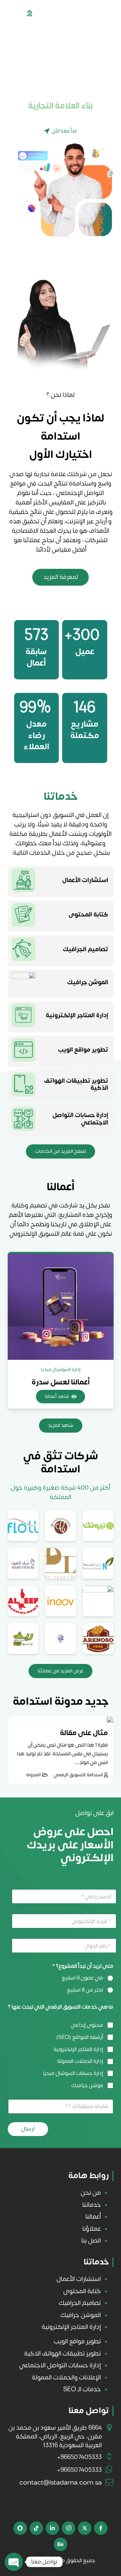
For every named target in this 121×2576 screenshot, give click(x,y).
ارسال (28, 2129)
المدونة (33, 1775)
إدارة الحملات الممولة (80, 2061)
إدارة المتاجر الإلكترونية (77, 1015)
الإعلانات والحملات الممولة (66, 2377)
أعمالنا (93, 2217)
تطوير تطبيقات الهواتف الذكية (76, 1085)
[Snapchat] (20, 2528)
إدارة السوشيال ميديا (61, 1369)
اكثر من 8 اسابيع (85, 1990)
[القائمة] (8, 13)
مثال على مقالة (84, 1733)
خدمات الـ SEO (82, 2389)
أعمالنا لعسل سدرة (61, 1382)
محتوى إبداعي (87, 2025)
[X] (85, 2528)
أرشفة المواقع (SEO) (80, 2037)
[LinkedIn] (52, 2528)
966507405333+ (79, 2457)
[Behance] (61, 2544)
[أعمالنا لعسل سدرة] (61, 1307)
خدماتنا (92, 2205)
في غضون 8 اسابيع (83, 1978)
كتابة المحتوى (88, 915)
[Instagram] (69, 2528)
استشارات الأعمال (85, 880)
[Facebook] (101, 2528)
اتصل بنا (91, 2241)
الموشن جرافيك (88, 982)
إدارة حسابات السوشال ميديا (73, 2073)
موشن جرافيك (87, 2086)
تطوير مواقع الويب (83, 1050)
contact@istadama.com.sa (61, 2483)
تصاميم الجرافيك (86, 949)
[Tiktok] (36, 2528)
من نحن (91, 2193)
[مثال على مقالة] (110, 1720)
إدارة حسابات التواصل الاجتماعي (80, 1119)
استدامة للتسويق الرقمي (78, 1775)
